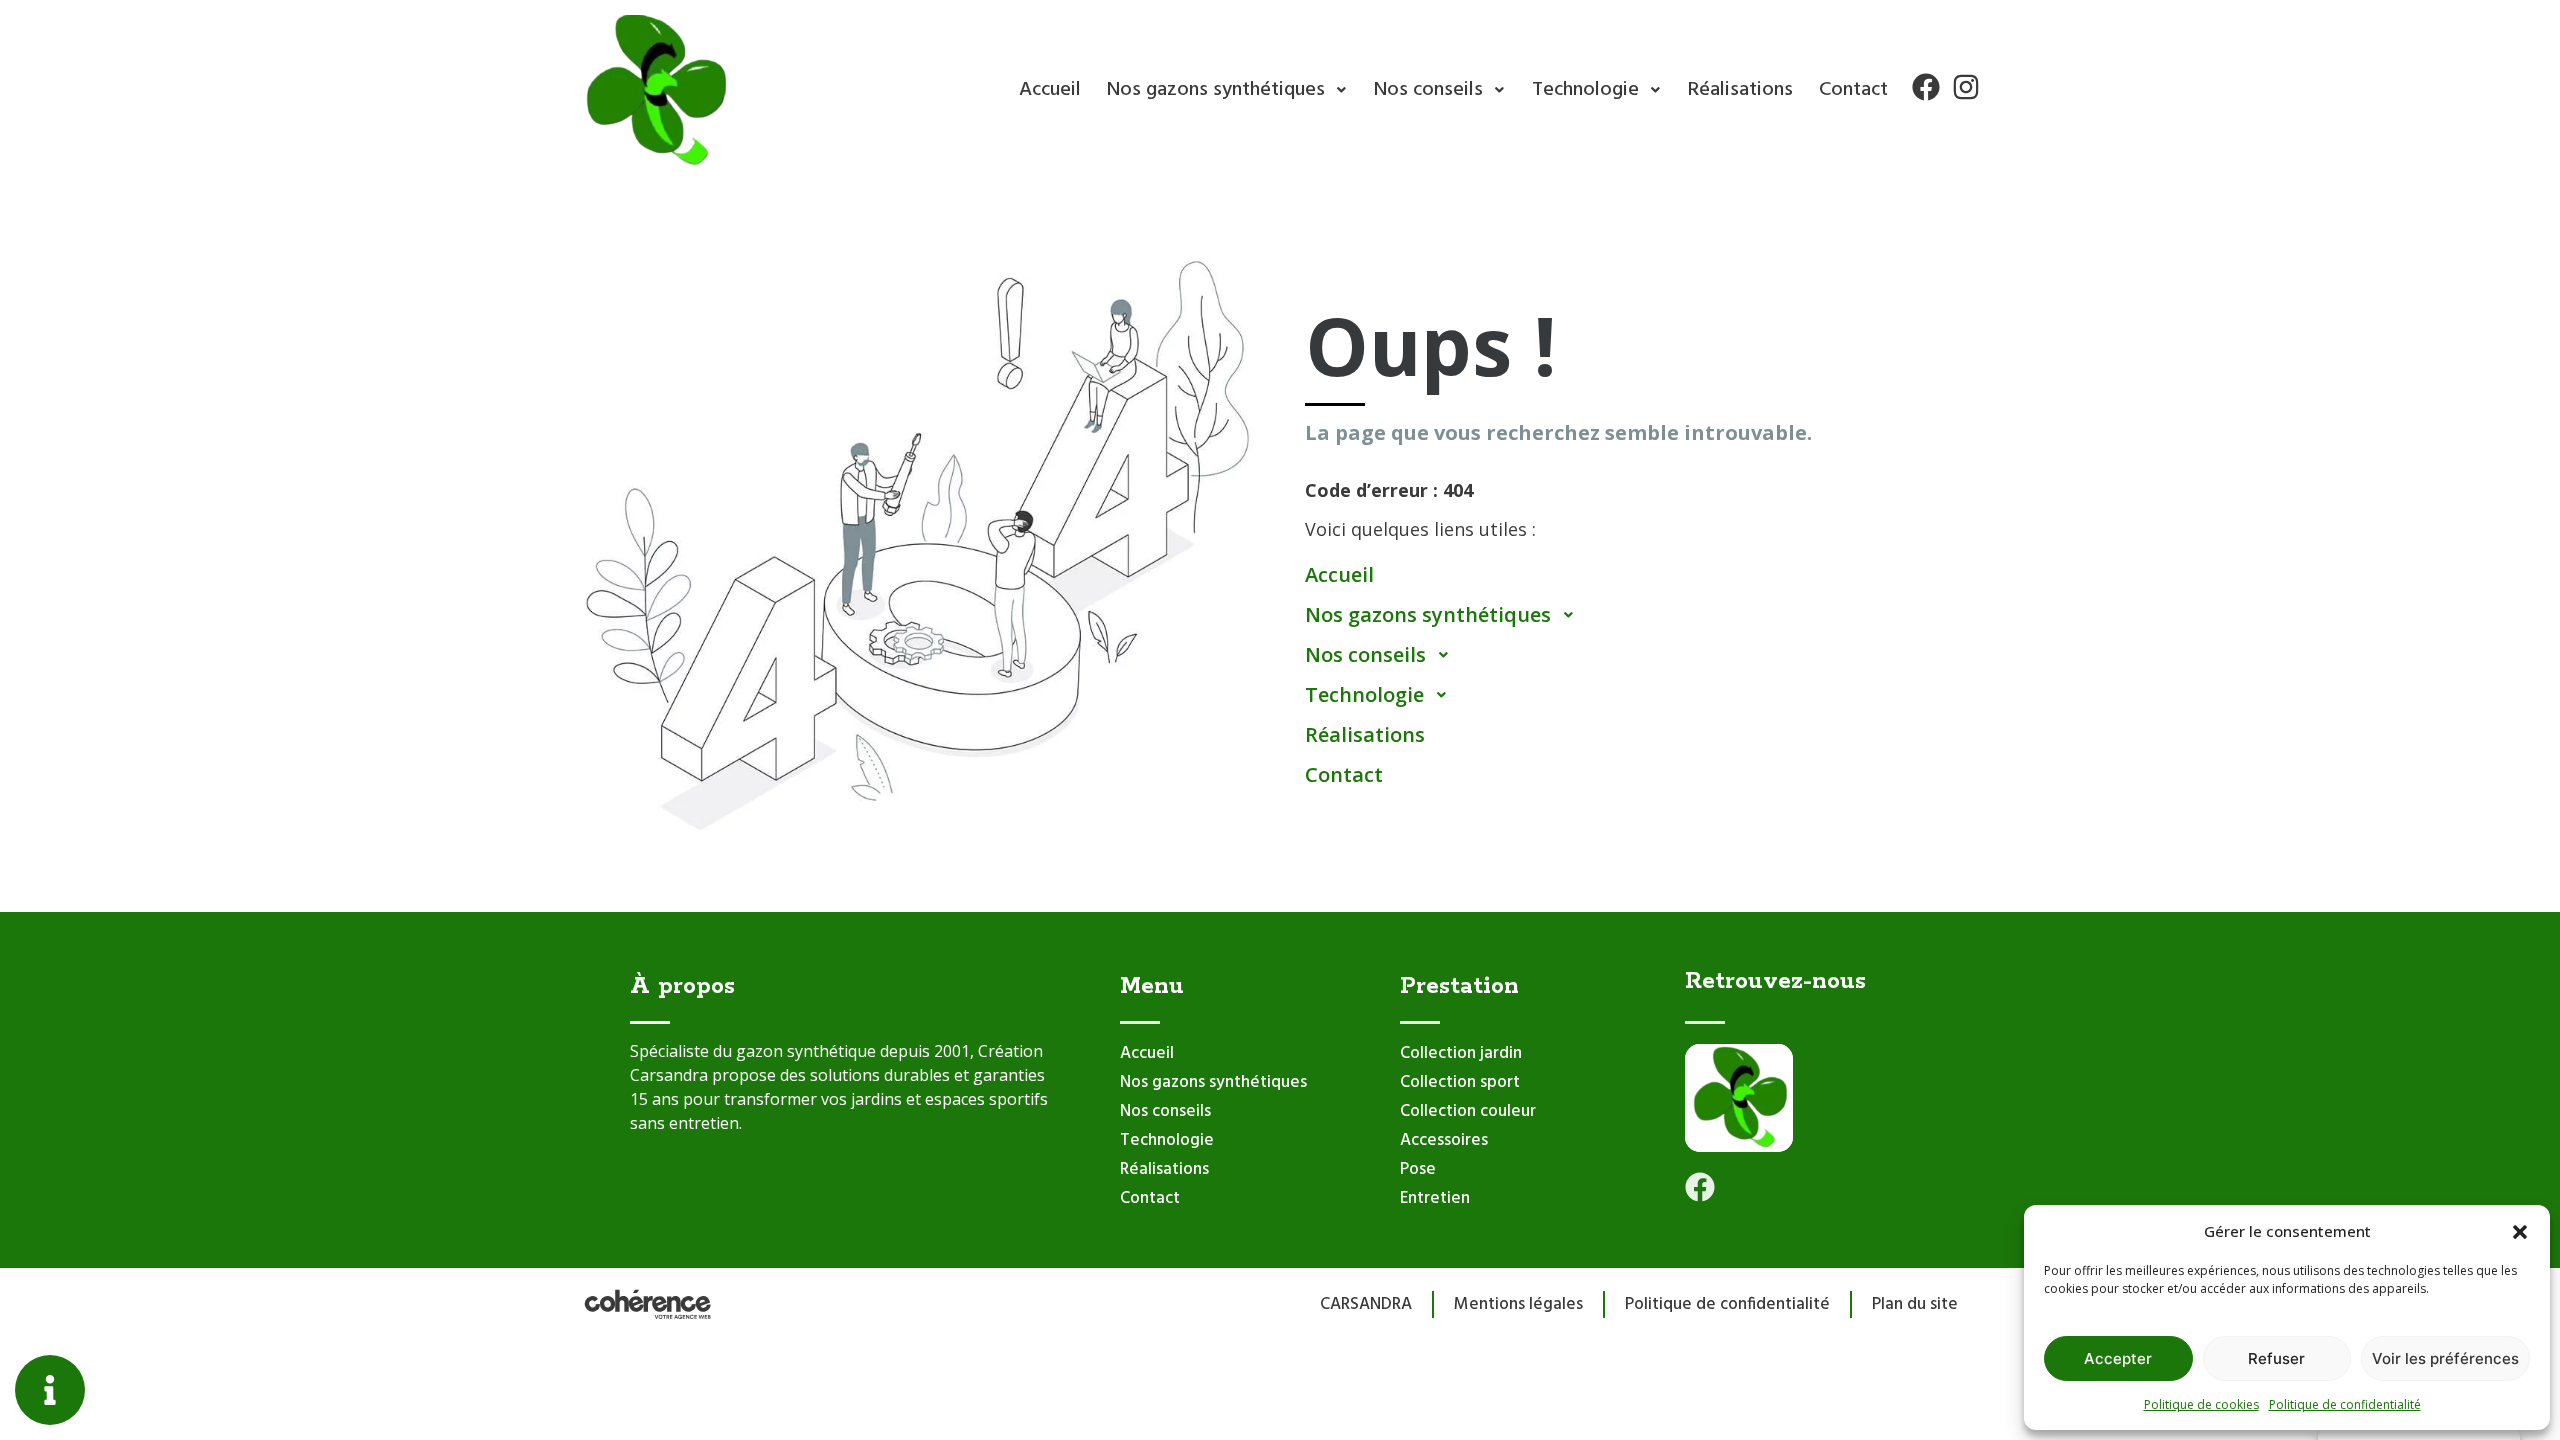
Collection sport (1460, 1082)
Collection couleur (1468, 1111)
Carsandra (1366, 1304)
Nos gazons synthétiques (1216, 90)
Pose (1418, 1169)
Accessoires (1444, 1140)
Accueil (1050, 90)
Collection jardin (1461, 1053)
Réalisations (1740, 90)
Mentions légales (1518, 1304)
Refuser (2276, 1358)
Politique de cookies (2201, 1404)
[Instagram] (1966, 87)
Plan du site (1915, 1304)
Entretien (1435, 1198)
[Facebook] (1926, 87)
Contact (1853, 90)
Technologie (1585, 90)
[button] (2520, 1231)
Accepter (2118, 1358)
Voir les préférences (2445, 1358)
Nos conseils (1428, 90)
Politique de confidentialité (2345, 1404)
